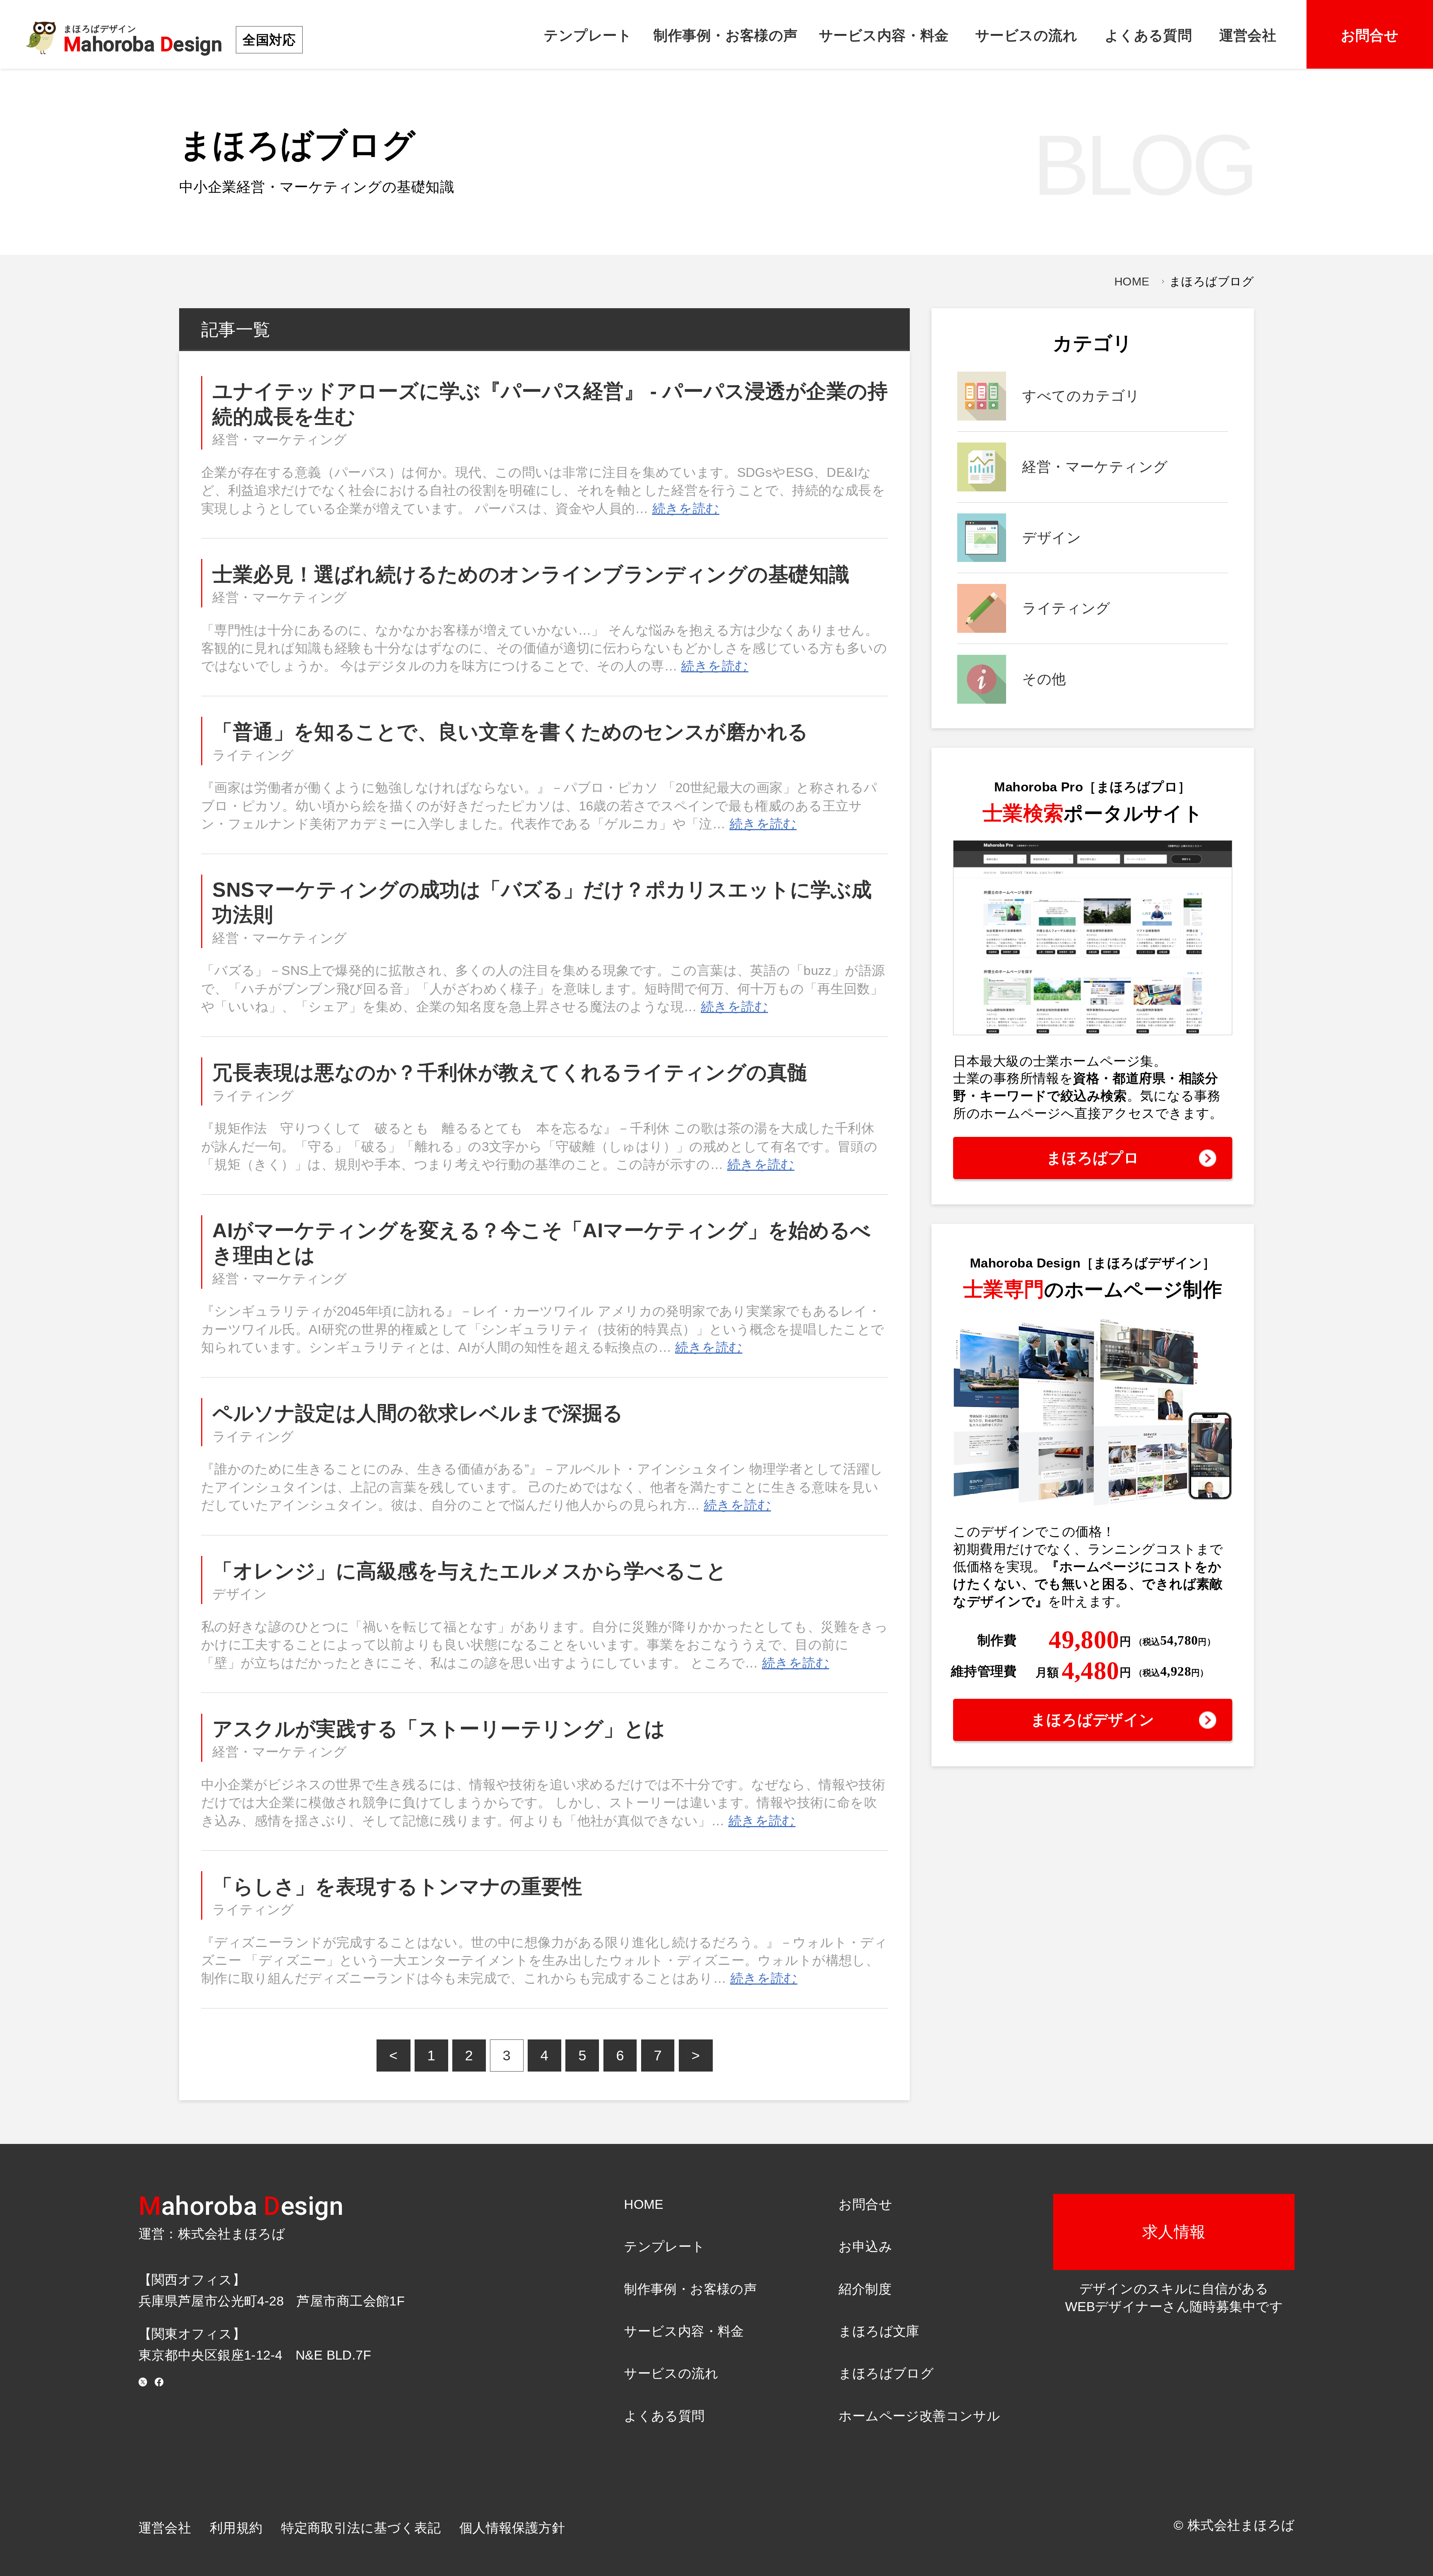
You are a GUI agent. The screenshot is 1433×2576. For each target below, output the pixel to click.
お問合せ (1370, 35)
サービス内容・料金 (884, 35)
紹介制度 (865, 2289)
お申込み (865, 2247)
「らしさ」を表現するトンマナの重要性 (397, 1886)
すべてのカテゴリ (1081, 396)
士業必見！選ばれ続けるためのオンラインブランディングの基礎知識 (531, 574)
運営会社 (1248, 35)
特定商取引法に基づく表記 (361, 2528)
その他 (1044, 679)
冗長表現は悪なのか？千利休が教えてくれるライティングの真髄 (510, 1072)
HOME (1132, 282)
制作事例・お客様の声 (725, 35)
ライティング (253, 755)
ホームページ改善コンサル (919, 2416)
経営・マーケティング (280, 440)
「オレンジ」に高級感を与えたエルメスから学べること (470, 1571)
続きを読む (686, 509)
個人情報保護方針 (512, 2528)
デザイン (240, 1594)
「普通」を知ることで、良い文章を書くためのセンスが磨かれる (510, 732)
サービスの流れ (1026, 35)
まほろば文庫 (879, 2331)
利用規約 (236, 2528)
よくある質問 (1148, 35)
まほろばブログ (886, 2373)
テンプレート (588, 35)
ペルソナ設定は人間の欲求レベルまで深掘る (418, 1413)
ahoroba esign (241, 2206)
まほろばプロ (1093, 1158)
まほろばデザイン (1092, 1720)
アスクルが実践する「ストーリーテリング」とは (439, 1729)
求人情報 (1174, 2232)
